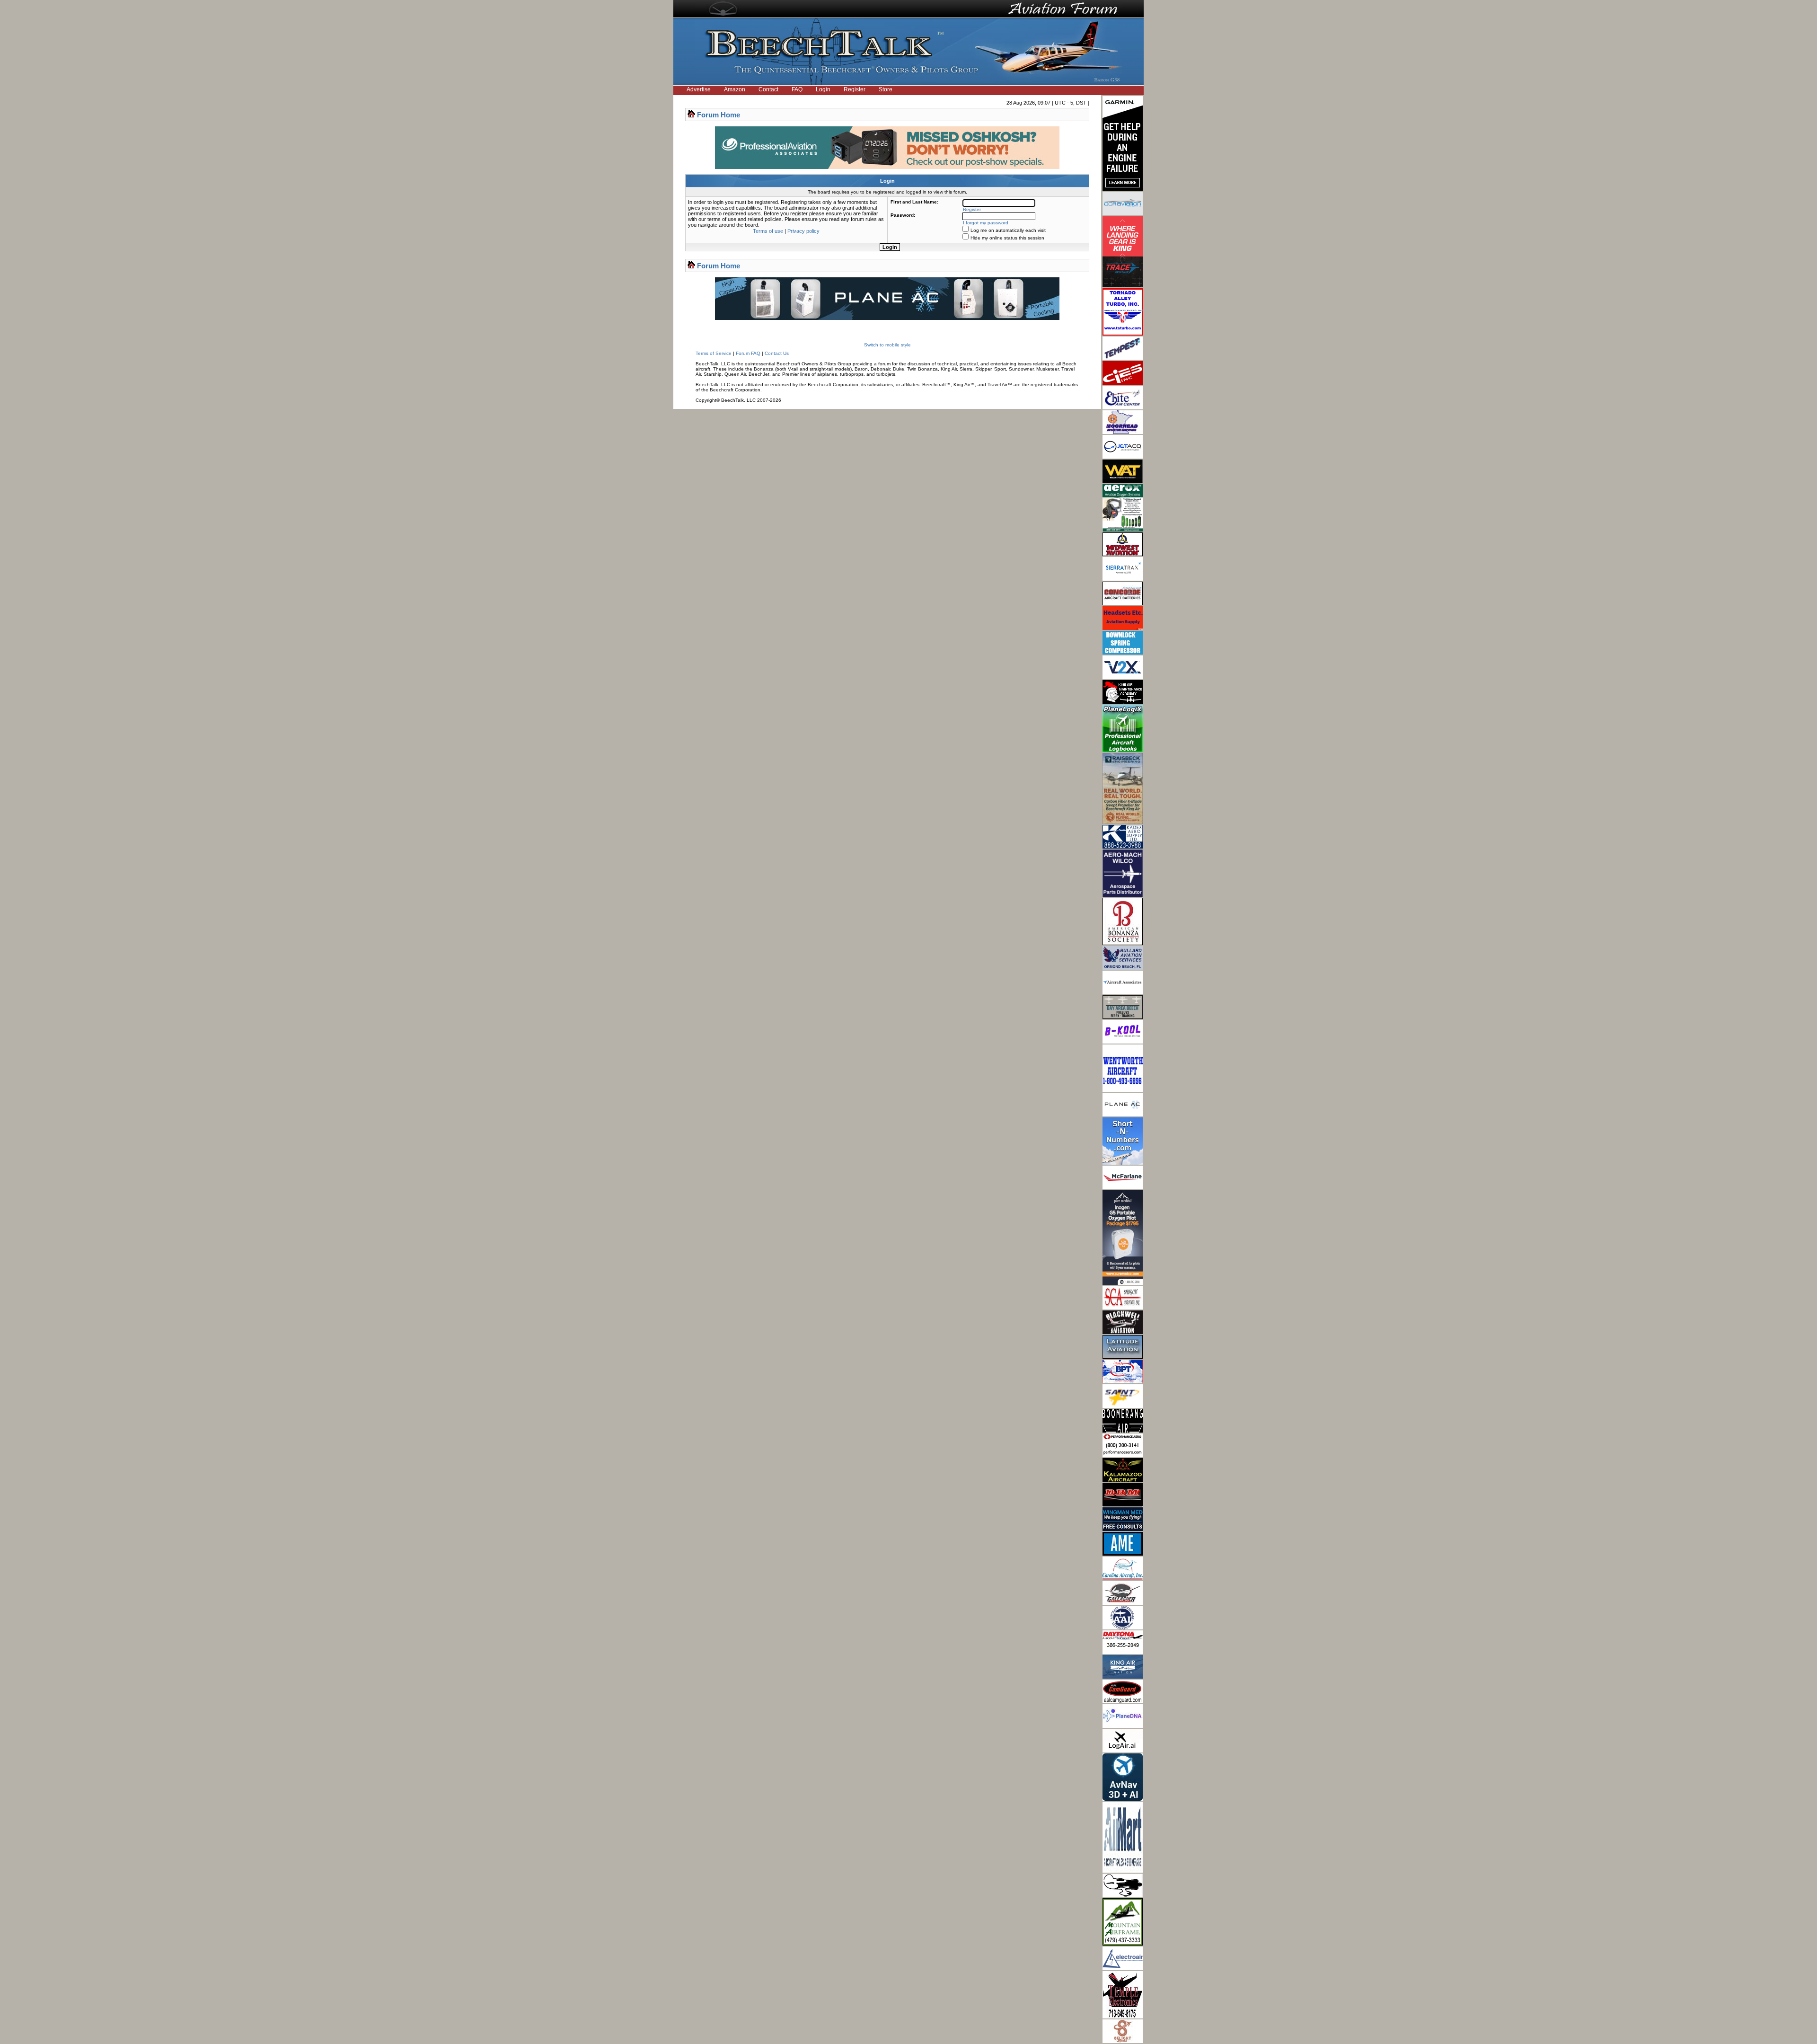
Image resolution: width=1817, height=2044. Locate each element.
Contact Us (777, 353)
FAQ (797, 89)
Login (823, 89)
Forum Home (719, 115)
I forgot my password (986, 223)
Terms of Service (714, 353)
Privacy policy (803, 231)
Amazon (735, 89)
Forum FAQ (748, 353)
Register (855, 89)
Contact (768, 89)
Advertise (699, 89)
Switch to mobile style (887, 345)
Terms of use (768, 231)
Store (886, 89)
